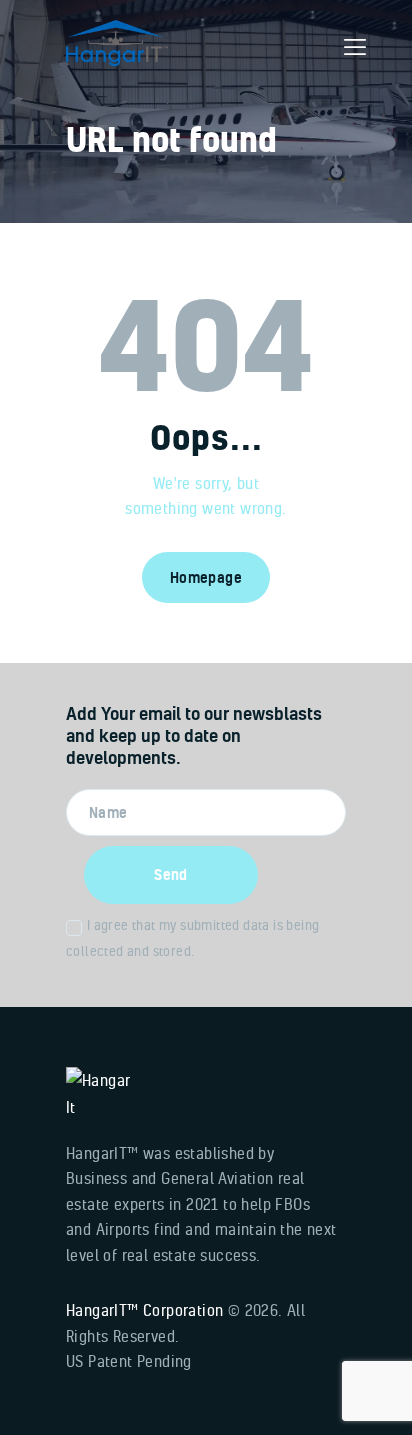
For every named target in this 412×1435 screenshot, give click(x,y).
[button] (355, 47)
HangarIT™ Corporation (144, 1310)
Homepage (206, 577)
